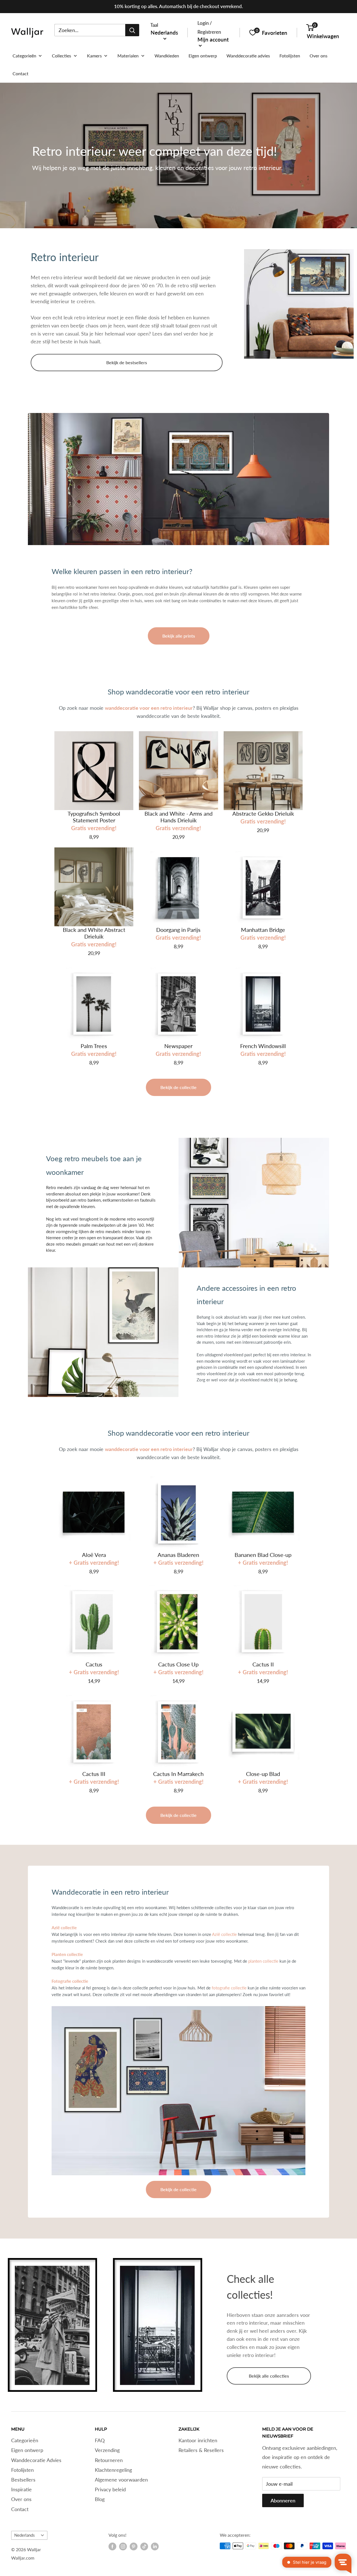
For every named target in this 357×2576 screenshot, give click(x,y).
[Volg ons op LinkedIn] (155, 2546)
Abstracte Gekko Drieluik (263, 813)
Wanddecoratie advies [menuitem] (248, 56)
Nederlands (25, 2535)
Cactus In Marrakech (178, 1774)
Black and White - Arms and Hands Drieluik (178, 817)
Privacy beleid (110, 2489)
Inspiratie (21, 2489)
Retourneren (109, 2460)
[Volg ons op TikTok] (144, 2546)
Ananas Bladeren (178, 1555)
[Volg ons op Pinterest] (134, 2546)
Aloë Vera (94, 1555)
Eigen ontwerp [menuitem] (203, 56)
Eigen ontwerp (27, 2450)
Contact (20, 2509)
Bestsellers (23, 2480)
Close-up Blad (263, 1774)
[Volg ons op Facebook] (112, 2546)
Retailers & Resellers (201, 2450)
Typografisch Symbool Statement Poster (94, 817)
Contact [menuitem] (20, 73)
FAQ (100, 2440)
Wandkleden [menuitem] (167, 56)
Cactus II (263, 1664)
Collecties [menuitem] (61, 56)
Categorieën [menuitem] (24, 56)
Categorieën (25, 2440)
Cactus (94, 1664)
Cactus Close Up (178, 1664)
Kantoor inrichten (198, 2440)
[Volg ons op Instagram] (123, 2546)
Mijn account (213, 39)
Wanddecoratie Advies (36, 2460)
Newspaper (178, 1046)
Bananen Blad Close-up (263, 1555)
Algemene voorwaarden (121, 2480)
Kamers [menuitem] (94, 56)
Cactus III (94, 1774)
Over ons (21, 2499)
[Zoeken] (132, 30)
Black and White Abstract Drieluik (94, 933)
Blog (100, 2499)
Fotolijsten (22, 2470)
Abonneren (283, 2500)
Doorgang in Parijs (178, 930)
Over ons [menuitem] (319, 56)
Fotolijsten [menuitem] (290, 56)
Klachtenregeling (113, 2470)
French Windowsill (263, 1046)
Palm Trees (94, 1046)
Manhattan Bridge (263, 930)
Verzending (107, 2450)
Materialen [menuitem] (128, 56)
